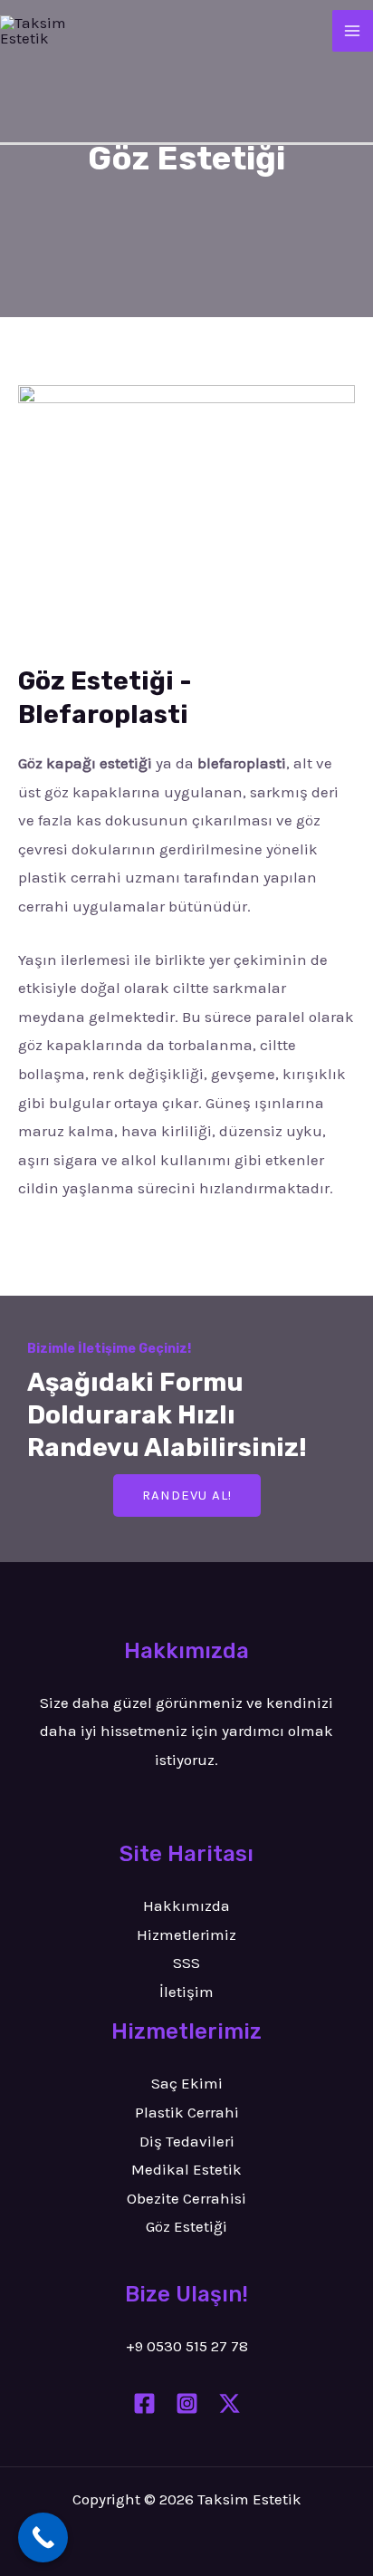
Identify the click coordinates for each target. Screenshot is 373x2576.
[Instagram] (187, 2403)
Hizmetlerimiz (186, 1934)
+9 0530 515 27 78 (187, 2346)
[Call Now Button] (43, 2537)
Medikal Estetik (186, 2169)
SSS (186, 1963)
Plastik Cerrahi (187, 2112)
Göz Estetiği (186, 2226)
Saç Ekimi (187, 2083)
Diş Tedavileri (187, 2141)
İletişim (186, 1992)
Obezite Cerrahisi (186, 2198)
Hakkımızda (186, 1905)
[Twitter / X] (230, 2403)
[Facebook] (144, 2403)
